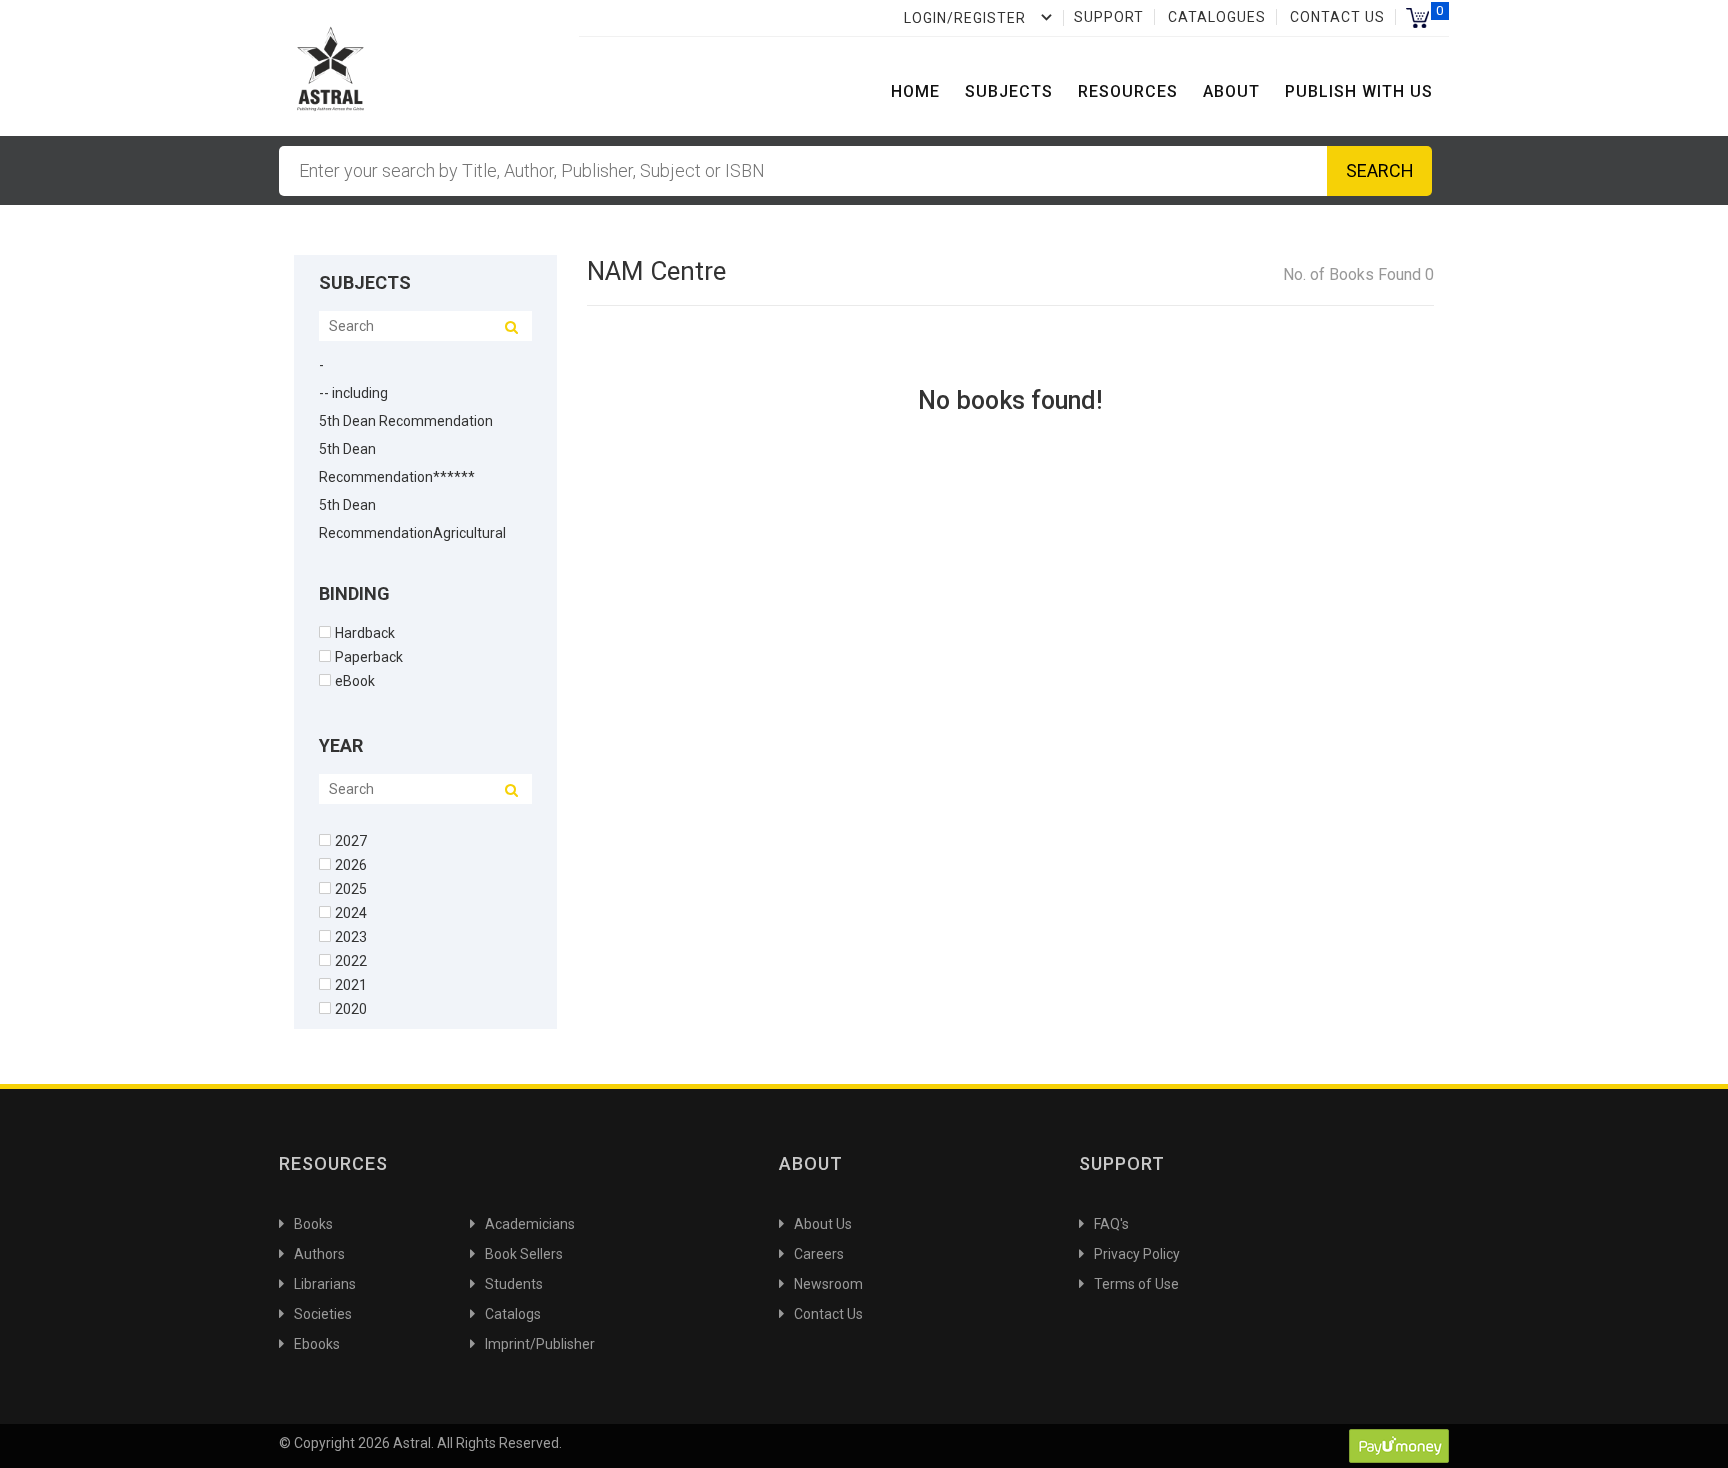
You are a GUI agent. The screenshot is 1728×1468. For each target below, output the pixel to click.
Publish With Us (1359, 91)
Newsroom (828, 1284)
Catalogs (513, 1314)
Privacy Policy (1137, 1254)
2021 (351, 984)
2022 (351, 960)
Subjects (1009, 91)
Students (514, 1284)
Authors (319, 1254)
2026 (351, 864)
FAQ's (1111, 1224)
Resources (1128, 91)
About (1231, 91)
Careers (819, 1254)
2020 (351, 1008)
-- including (353, 393)
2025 (351, 888)
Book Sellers (524, 1254)
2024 (351, 912)
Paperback (369, 656)
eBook (355, 680)
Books (313, 1224)
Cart (1417, 17)
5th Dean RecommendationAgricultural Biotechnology (412, 533)
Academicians (530, 1224)
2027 (351, 840)
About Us (823, 1224)
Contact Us (1337, 17)
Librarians (325, 1284)
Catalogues (1217, 17)
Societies (323, 1314)
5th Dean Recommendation (406, 421)
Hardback (365, 632)
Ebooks (317, 1344)
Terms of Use (1136, 1284)
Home (915, 91)
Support (1109, 17)
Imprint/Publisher (540, 1344)
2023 (351, 936)
